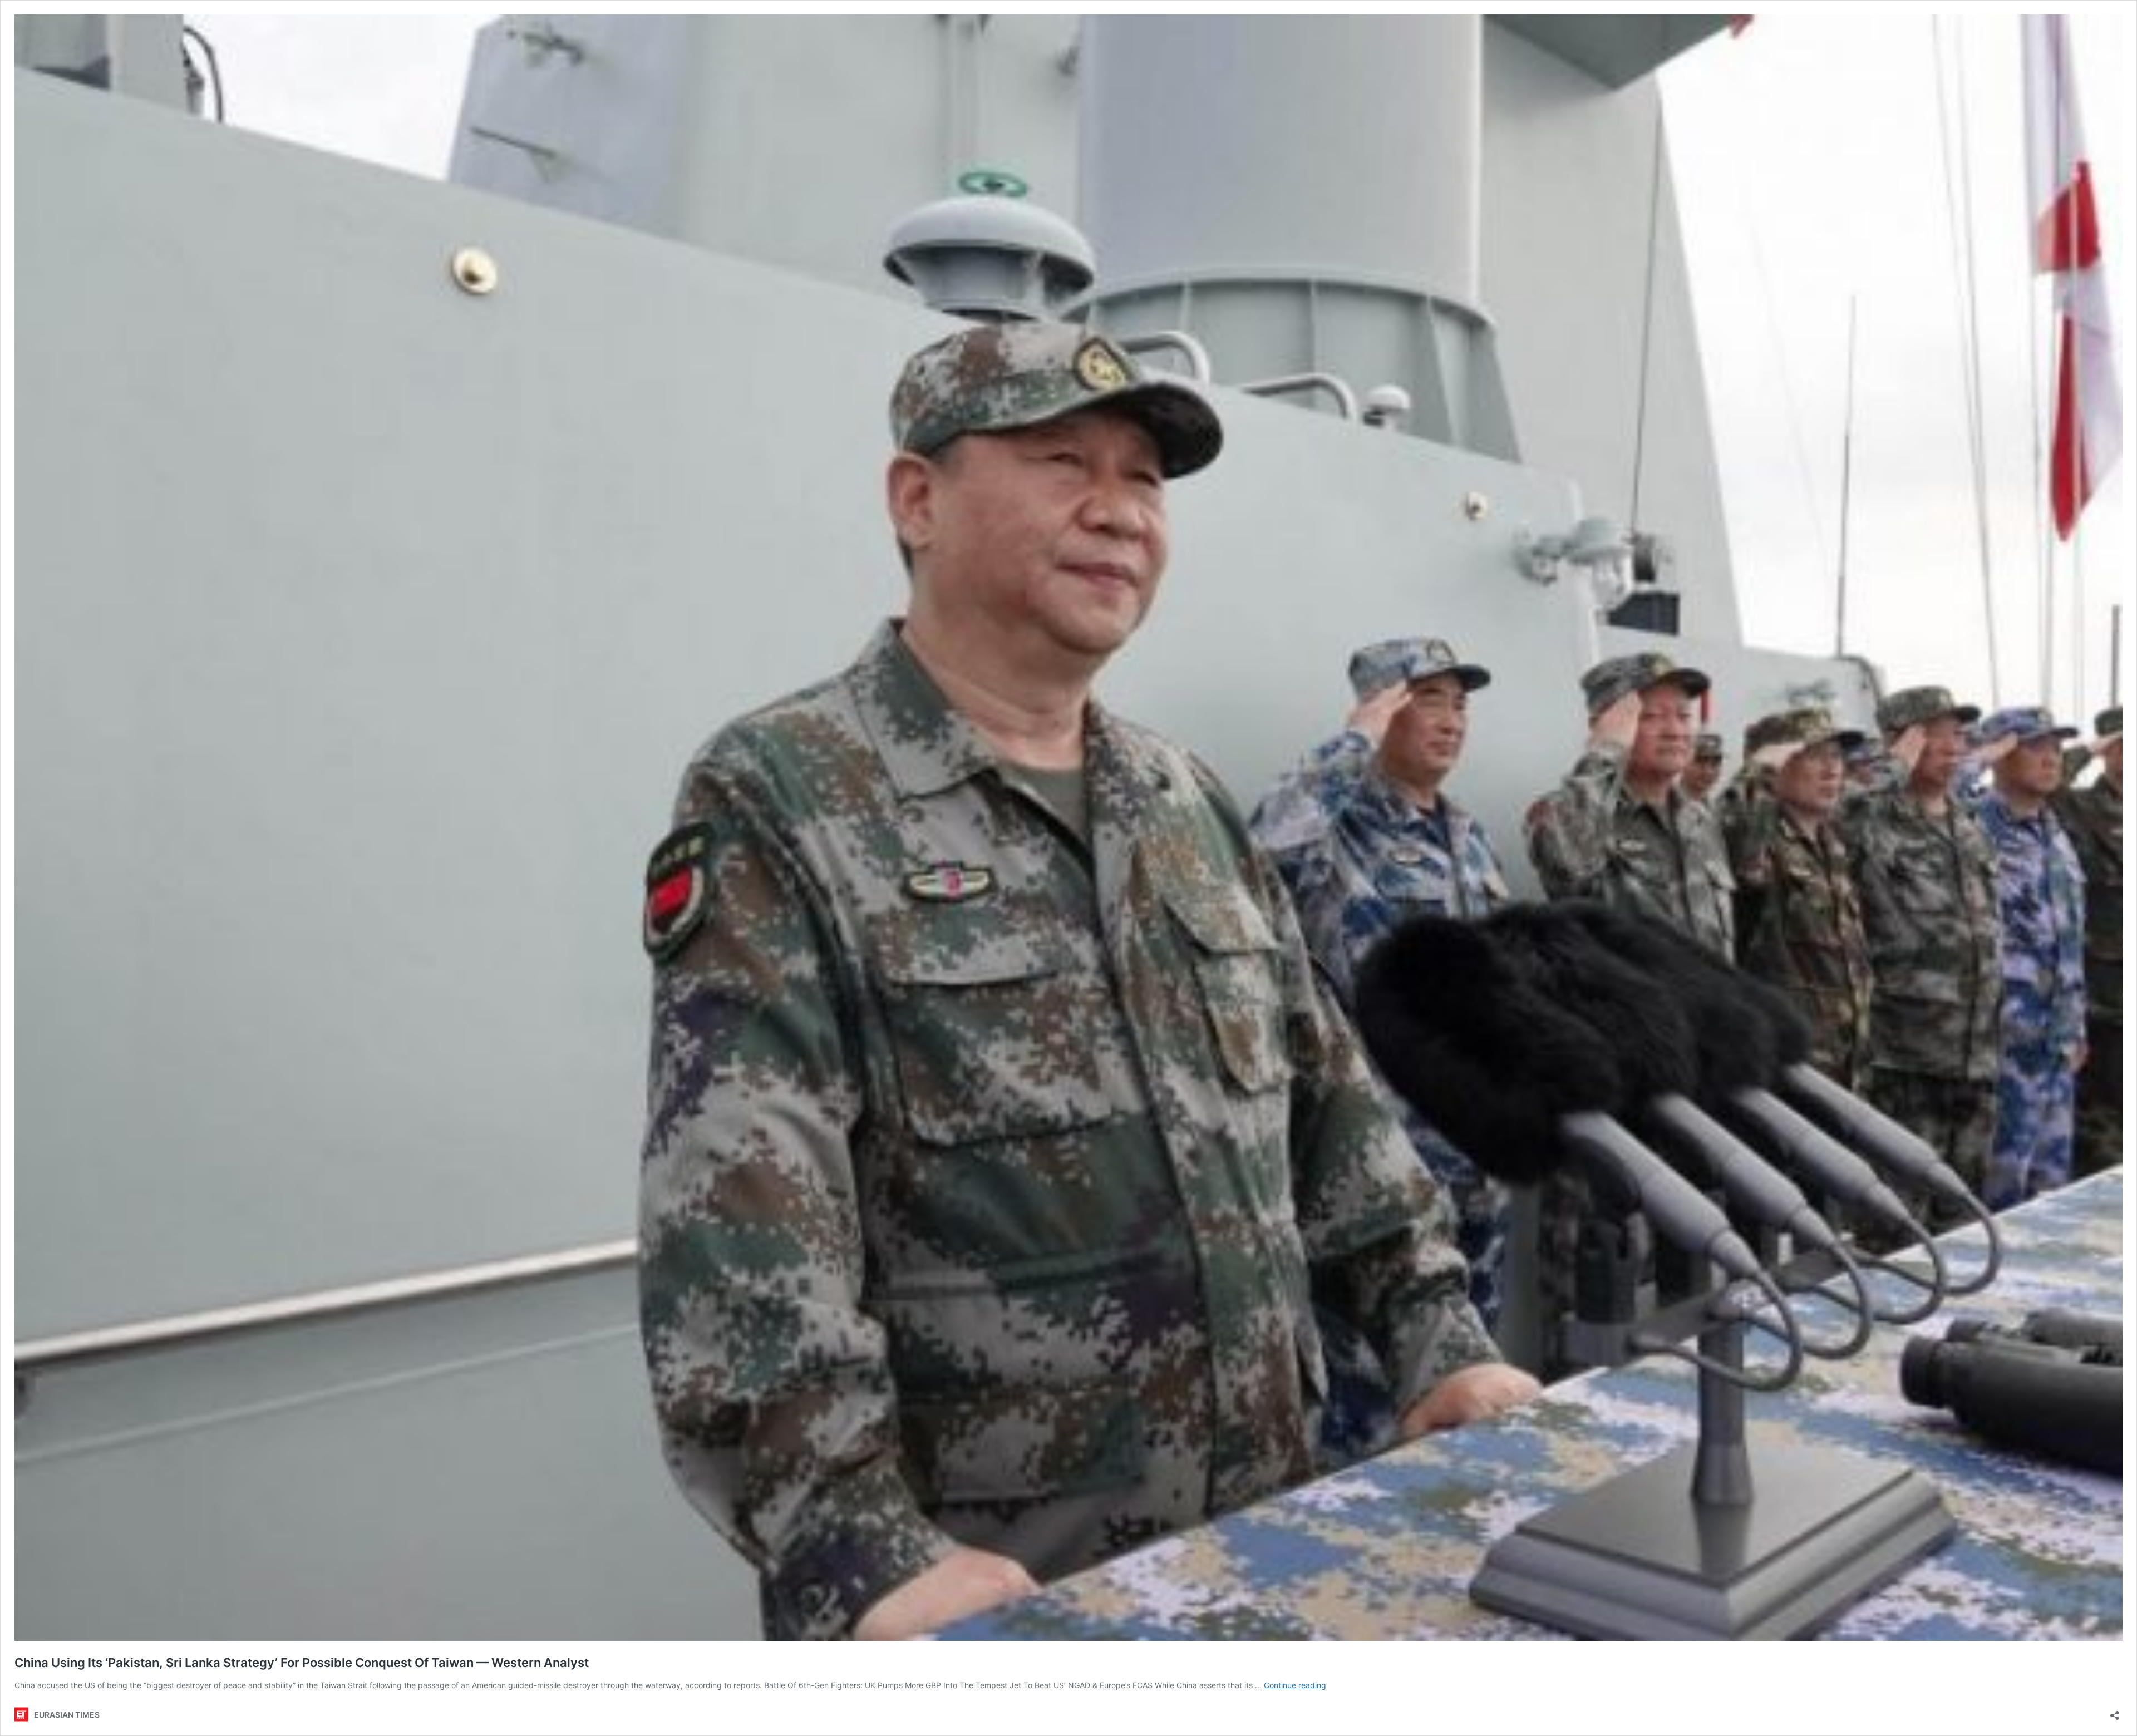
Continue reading (1295, 1685)
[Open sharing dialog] (2115, 1712)
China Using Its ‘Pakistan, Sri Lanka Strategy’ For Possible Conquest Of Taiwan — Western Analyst (302, 1663)
